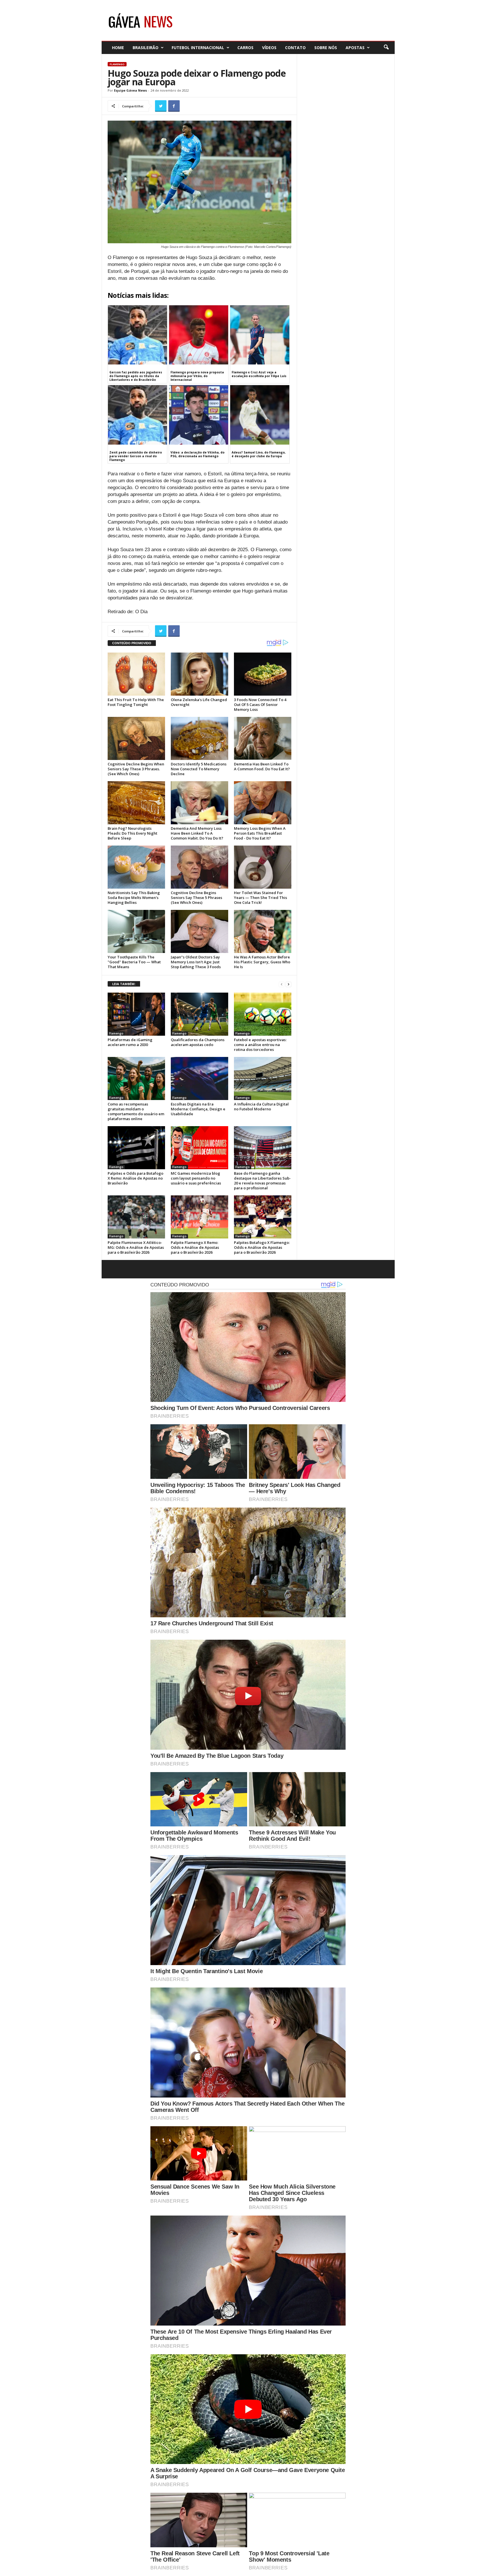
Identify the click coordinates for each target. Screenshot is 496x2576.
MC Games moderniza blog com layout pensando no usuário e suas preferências (196, 1178)
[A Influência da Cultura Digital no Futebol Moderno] (263, 1078)
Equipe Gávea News (130, 90)
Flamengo (117, 64)
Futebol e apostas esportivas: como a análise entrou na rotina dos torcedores (260, 1045)
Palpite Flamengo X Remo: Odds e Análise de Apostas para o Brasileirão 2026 (195, 1247)
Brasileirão (146, 48)
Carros (245, 48)
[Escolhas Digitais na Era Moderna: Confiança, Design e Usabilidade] (199, 1078)
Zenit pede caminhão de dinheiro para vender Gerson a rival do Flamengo (136, 456)
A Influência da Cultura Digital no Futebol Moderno (261, 1106)
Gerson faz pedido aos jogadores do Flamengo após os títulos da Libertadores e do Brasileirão (136, 376)
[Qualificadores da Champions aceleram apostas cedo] (199, 1014)
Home (118, 48)
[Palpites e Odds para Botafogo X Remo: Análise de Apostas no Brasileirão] (136, 1148)
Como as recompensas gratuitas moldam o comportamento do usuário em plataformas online (136, 1111)
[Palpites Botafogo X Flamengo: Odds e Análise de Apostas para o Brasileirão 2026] (263, 1217)
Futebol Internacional (198, 48)
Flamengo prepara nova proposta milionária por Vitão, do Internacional (197, 376)
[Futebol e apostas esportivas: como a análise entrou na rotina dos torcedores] (263, 1014)
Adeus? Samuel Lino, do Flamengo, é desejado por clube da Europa (259, 454)
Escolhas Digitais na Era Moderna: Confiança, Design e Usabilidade (198, 1109)
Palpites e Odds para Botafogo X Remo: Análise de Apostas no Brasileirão (135, 1178)
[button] (386, 47)
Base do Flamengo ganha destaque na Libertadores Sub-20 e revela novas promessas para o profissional (262, 1181)
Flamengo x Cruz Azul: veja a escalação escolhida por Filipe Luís (259, 374)
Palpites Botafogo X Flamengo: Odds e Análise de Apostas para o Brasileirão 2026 (262, 1247)
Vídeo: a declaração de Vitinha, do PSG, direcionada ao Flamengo (197, 454)
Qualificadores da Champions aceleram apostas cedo (198, 1042)
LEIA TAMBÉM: (124, 984)
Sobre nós (326, 48)
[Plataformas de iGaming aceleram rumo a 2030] (136, 1014)
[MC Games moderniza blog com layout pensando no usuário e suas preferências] (199, 1148)
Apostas (355, 48)
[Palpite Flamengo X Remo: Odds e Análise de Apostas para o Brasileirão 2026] (199, 1217)
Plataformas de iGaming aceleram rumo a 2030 (130, 1042)
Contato (295, 48)
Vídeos (269, 48)
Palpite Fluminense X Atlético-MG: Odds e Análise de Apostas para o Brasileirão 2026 (136, 1247)
